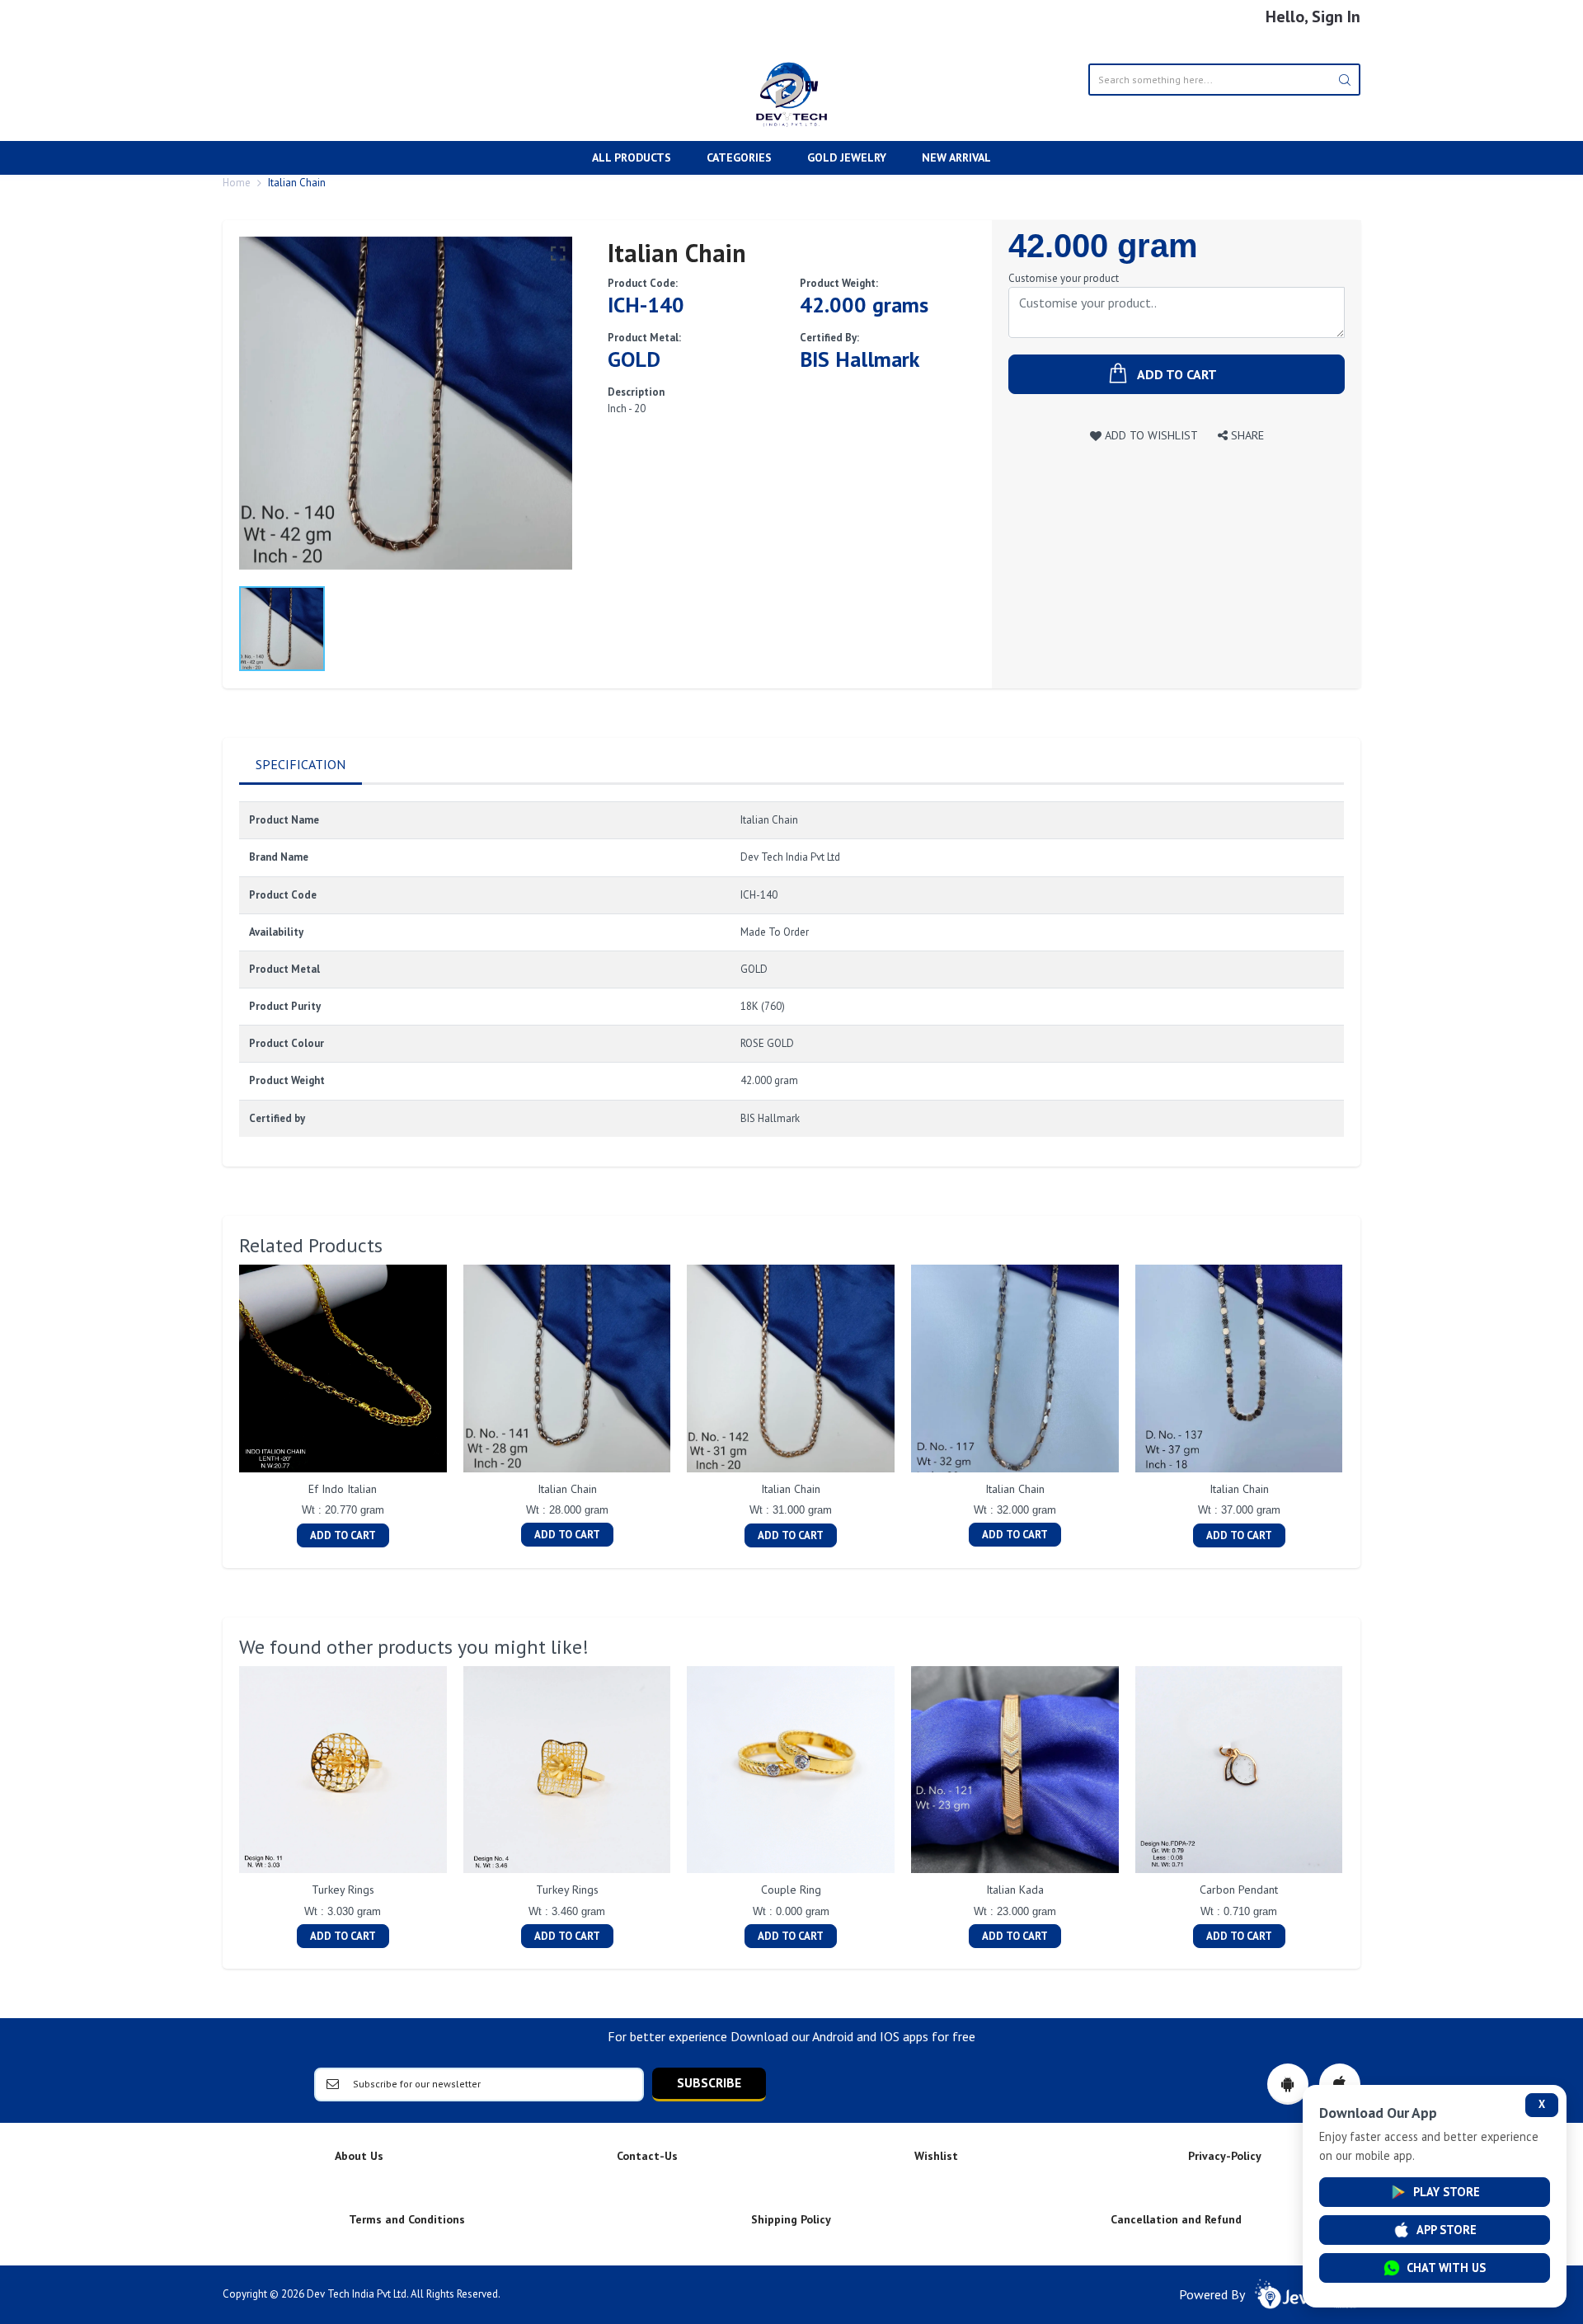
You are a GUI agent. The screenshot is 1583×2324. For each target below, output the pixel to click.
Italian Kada (1015, 1890)
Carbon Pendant (1239, 1890)
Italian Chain (567, 1489)
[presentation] (223, 1408)
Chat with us (1446, 2268)
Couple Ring (791, 1890)
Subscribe (709, 2082)
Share (1246, 435)
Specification (301, 764)
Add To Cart (343, 1535)
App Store (1447, 2230)
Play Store (1447, 2192)
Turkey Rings (343, 1890)
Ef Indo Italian (343, 1489)
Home (237, 183)
